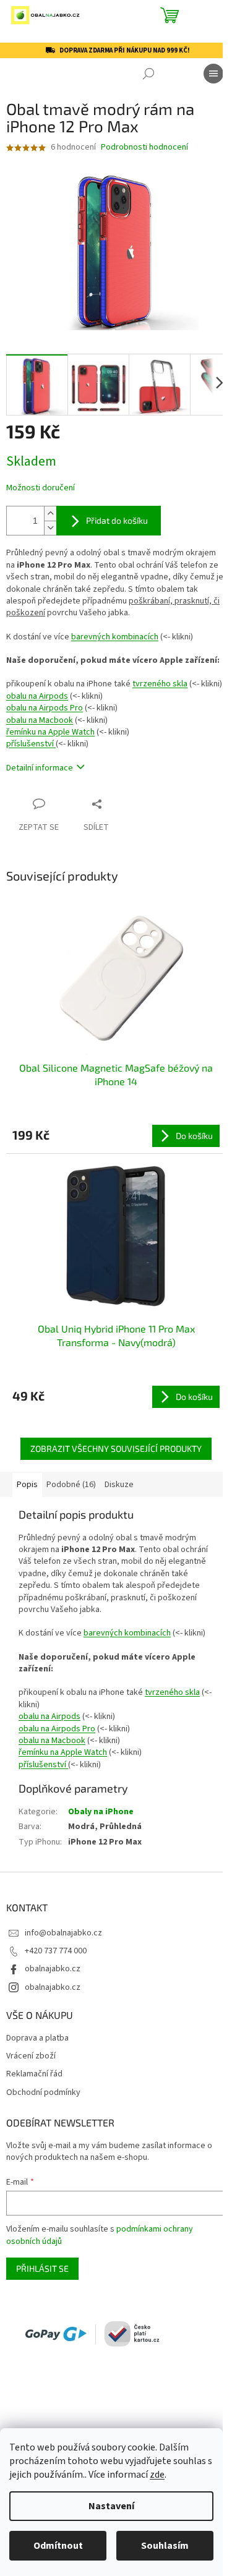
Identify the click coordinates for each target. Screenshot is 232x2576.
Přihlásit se (42, 2268)
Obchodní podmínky (43, 2093)
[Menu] (213, 74)
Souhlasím (165, 2546)
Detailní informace (40, 768)
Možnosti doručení (41, 488)
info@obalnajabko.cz (63, 1933)
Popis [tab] (27, 1485)
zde (157, 2475)
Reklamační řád (34, 2074)
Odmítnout (58, 2546)
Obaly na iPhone (101, 1812)
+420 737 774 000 (56, 1951)
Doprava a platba (37, 2038)
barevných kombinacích (115, 637)
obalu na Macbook (40, 720)
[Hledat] (148, 74)
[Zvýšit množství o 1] (50, 514)
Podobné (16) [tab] (71, 1485)
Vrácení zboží (31, 2056)
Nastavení (111, 2506)
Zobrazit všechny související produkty (116, 1448)
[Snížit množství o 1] (50, 528)
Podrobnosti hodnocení (144, 147)
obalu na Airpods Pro (45, 708)
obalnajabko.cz (53, 1969)
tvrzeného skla (160, 684)
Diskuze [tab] (119, 1485)
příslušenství (31, 744)
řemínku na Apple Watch (50, 732)
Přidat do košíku (117, 520)
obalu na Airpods (37, 696)
